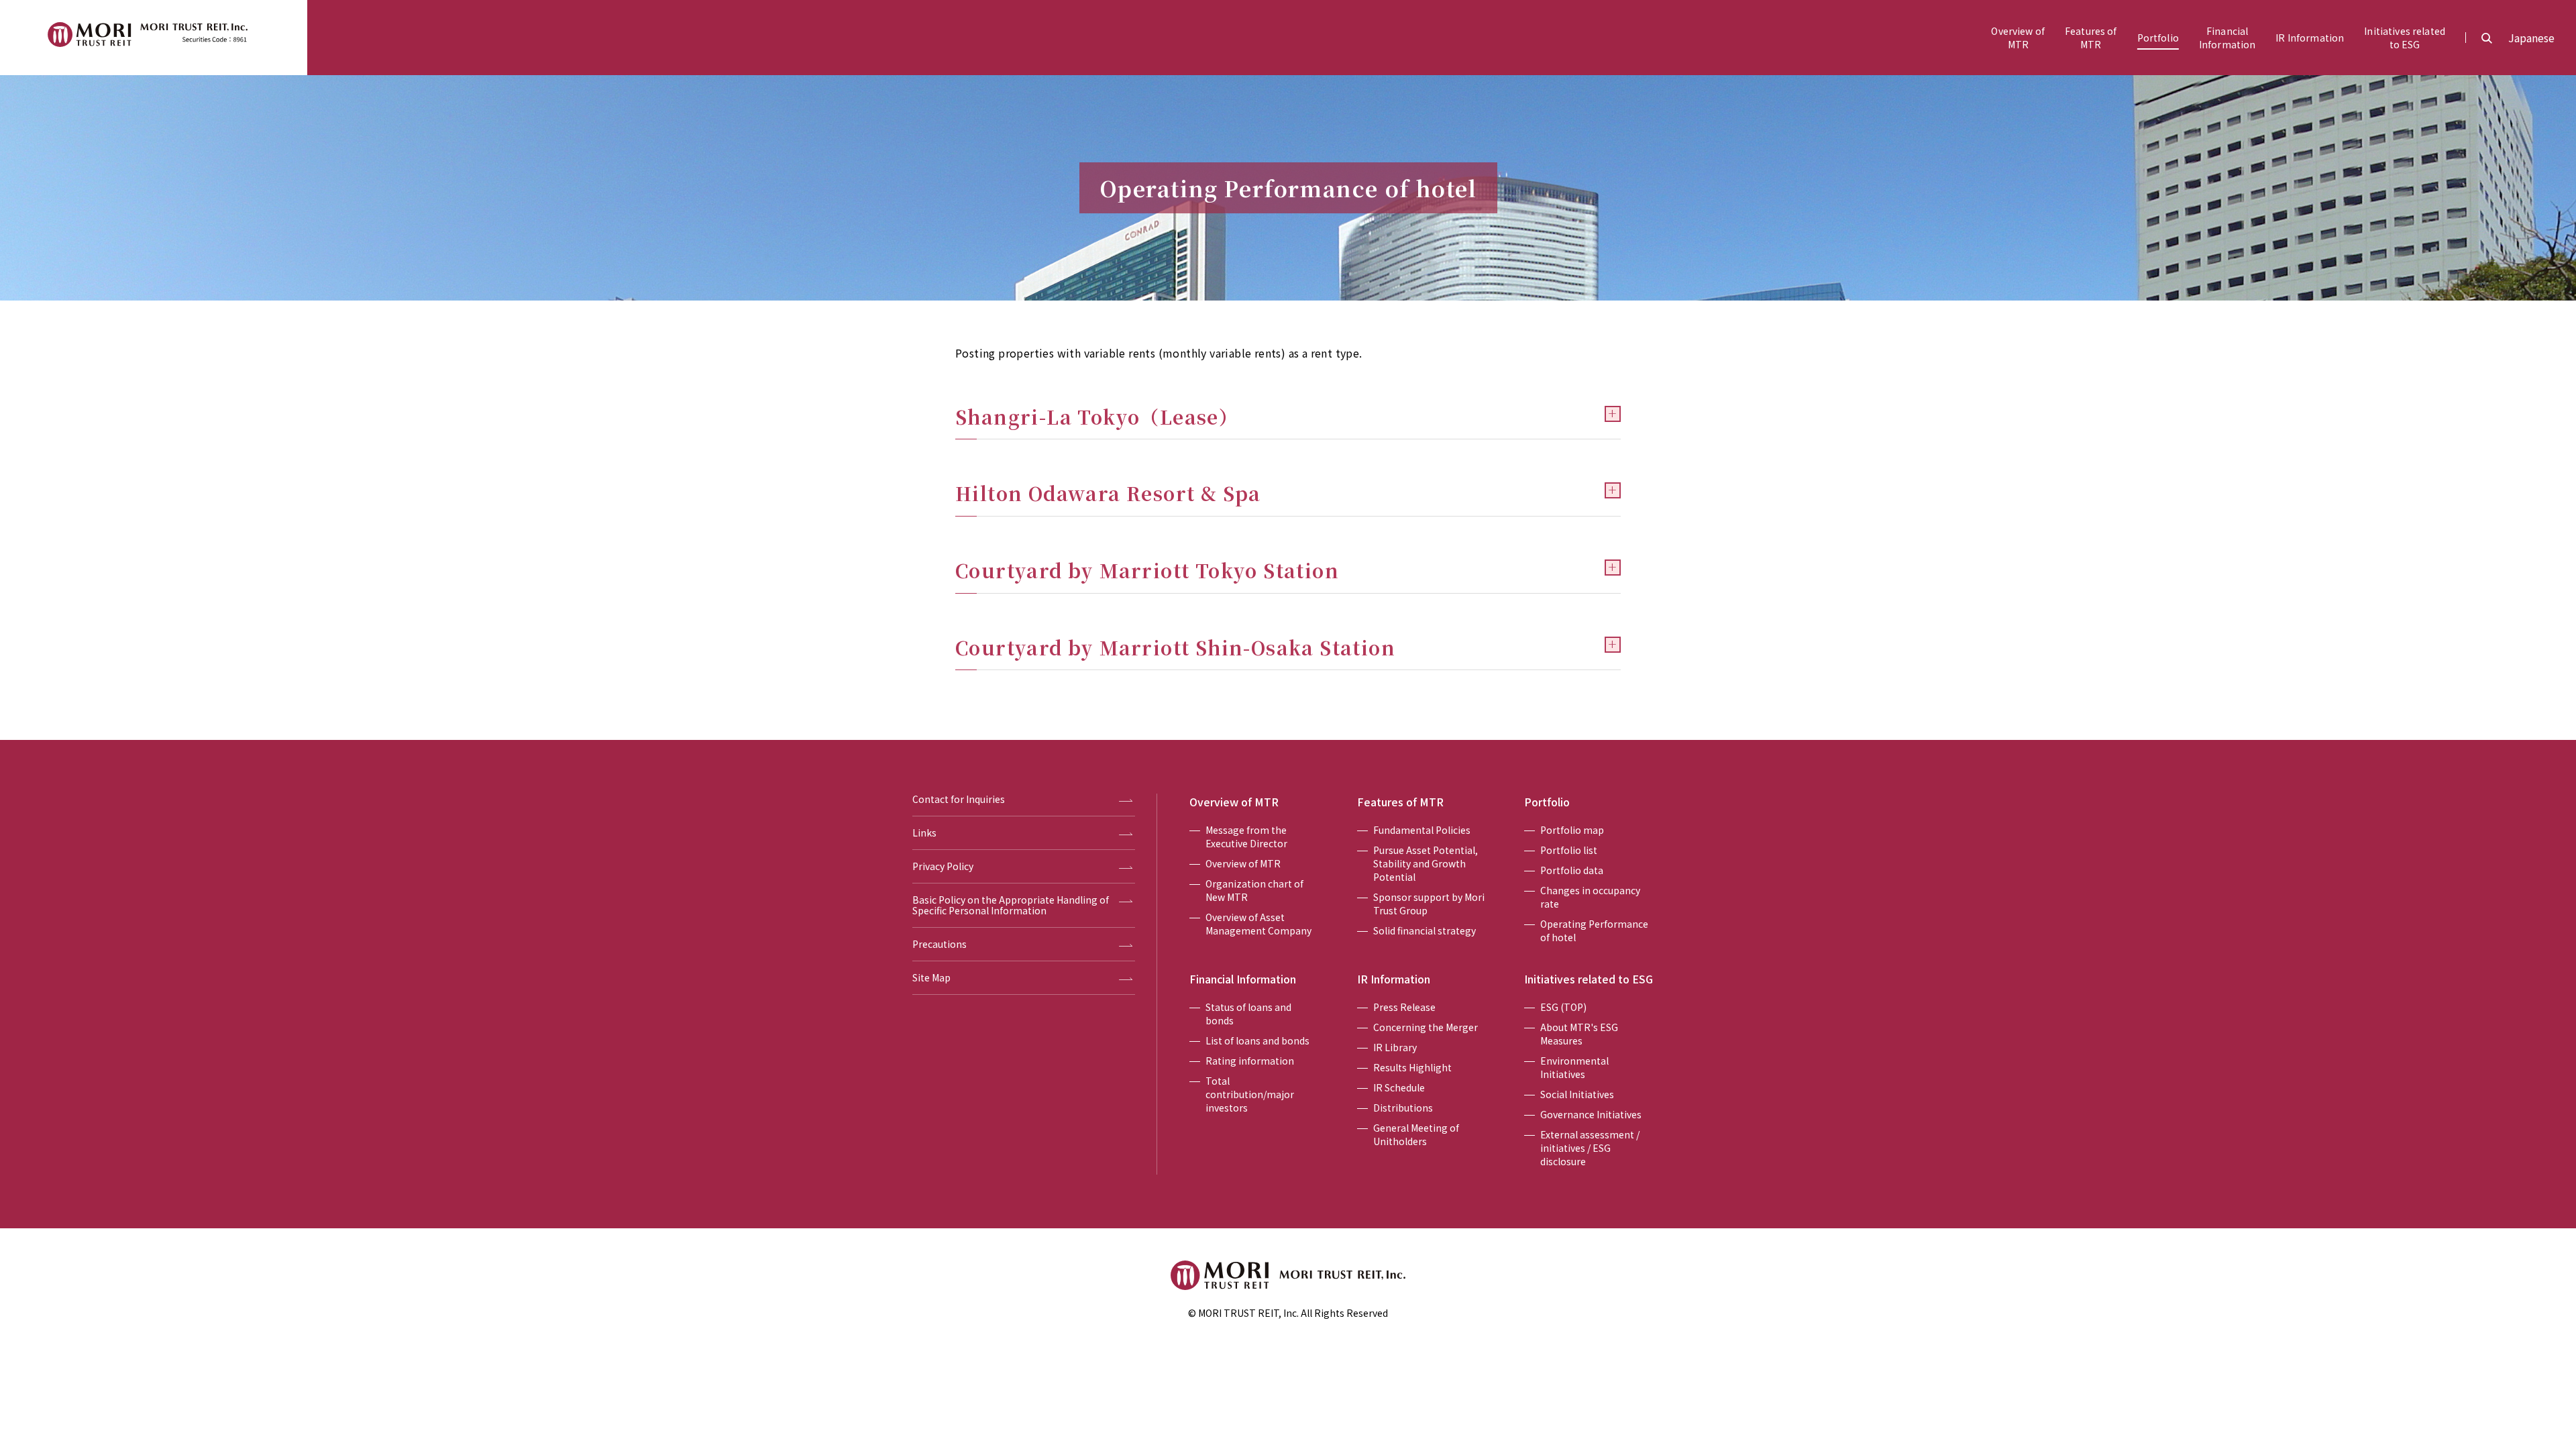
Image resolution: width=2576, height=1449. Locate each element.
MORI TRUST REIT (154, 38)
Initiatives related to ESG (1589, 979)
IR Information (1394, 979)
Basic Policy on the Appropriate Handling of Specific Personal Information (1011, 906)
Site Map (931, 978)
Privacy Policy (943, 867)
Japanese (2531, 38)
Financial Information (1243, 979)
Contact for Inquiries (959, 800)
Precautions (940, 945)
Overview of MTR (1234, 802)
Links (924, 833)
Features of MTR (1400, 802)
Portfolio (1547, 802)
